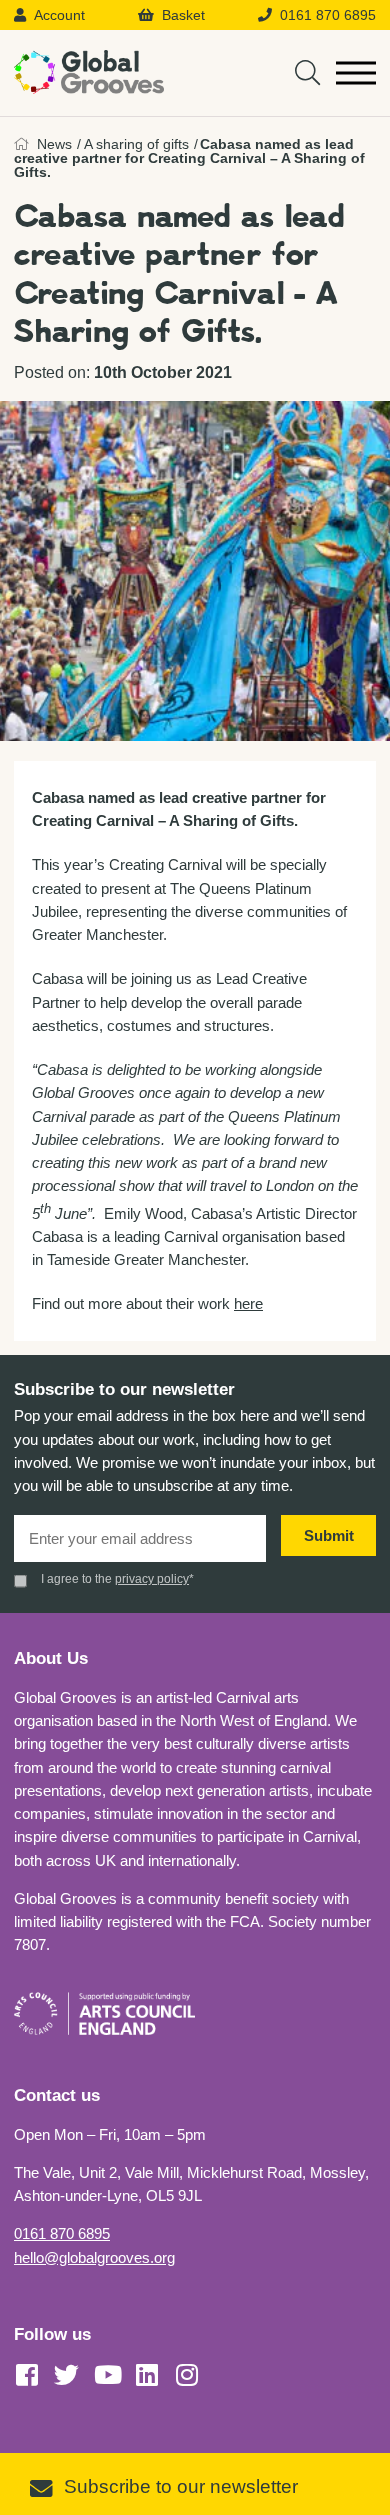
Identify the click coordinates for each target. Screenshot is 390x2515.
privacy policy (152, 1579)
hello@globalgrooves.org (94, 2257)
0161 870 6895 (62, 2233)
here (248, 1303)
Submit (329, 1535)
